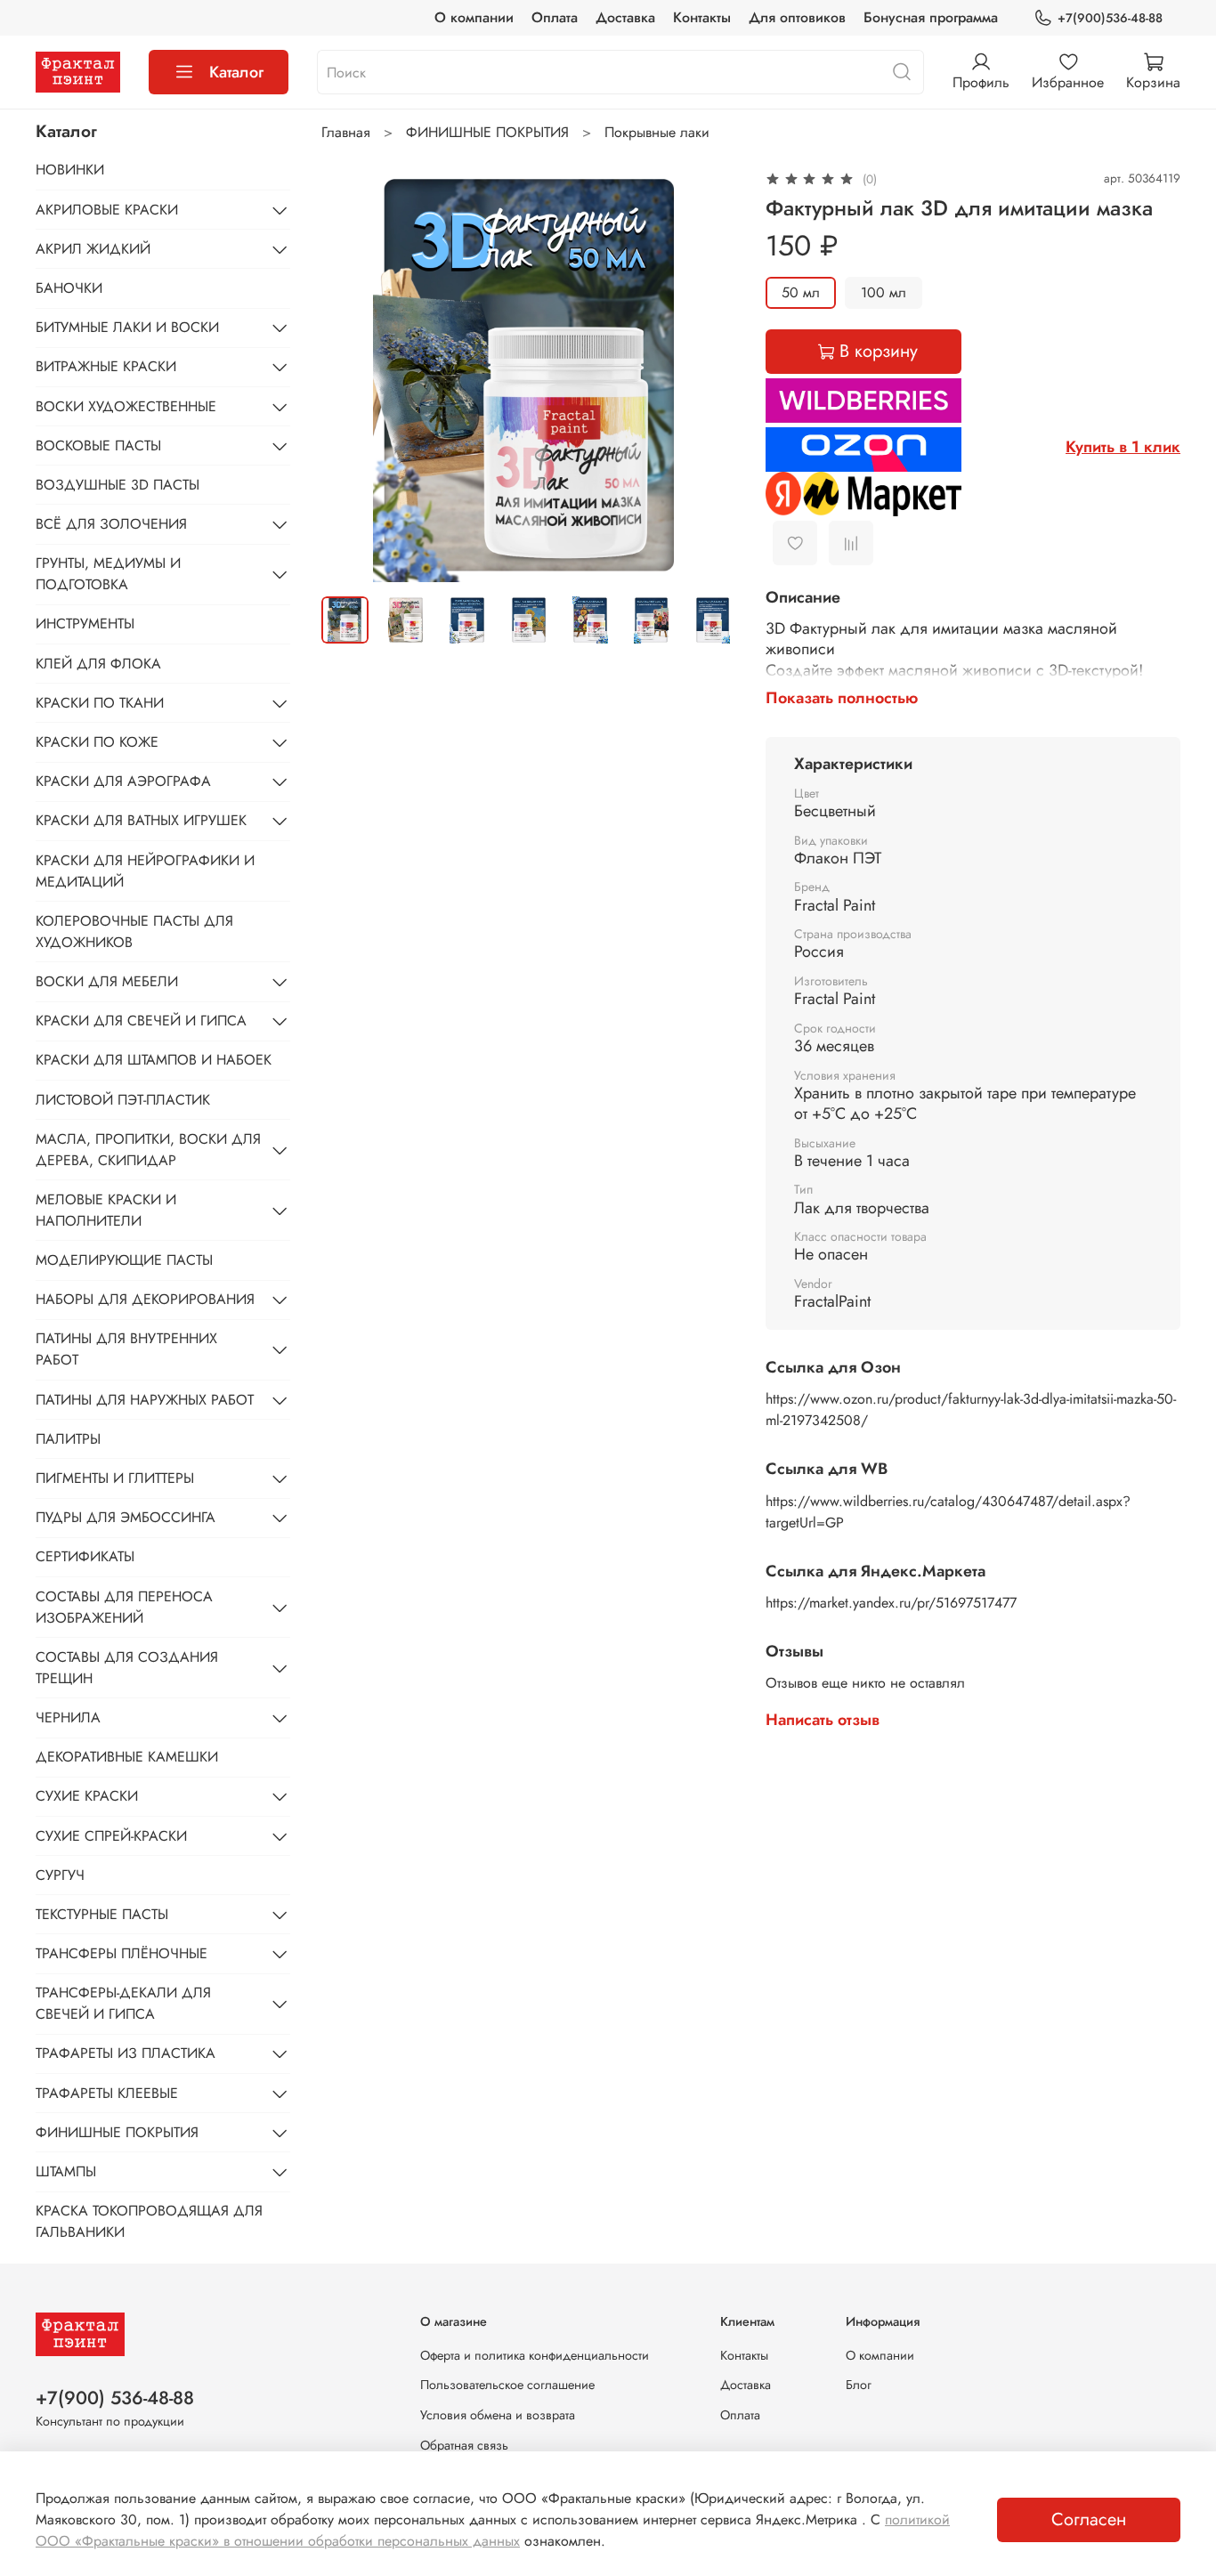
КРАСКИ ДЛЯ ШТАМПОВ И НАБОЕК (154, 1060)
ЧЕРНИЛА (68, 1717)
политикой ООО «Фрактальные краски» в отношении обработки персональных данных (493, 2530)
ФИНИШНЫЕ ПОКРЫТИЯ (487, 132)
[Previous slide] (350, 375)
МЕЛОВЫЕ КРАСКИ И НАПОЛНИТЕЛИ (106, 1210)
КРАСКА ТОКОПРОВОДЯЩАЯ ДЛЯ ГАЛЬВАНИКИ (149, 2221)
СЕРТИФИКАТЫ (85, 1556)
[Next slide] (709, 375)
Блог (859, 2385)
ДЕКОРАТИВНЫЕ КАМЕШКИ (127, 1757)
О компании (474, 17)
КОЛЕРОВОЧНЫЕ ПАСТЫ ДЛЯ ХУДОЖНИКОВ (134, 932)
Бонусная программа (931, 17)
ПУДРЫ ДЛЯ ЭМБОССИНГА (126, 1517)
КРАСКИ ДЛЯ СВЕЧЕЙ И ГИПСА (141, 1021)
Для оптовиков (797, 17)
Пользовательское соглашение (507, 2385)
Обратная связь (464, 2445)
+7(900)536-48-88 (1110, 18)
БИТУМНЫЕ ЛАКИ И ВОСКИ (127, 327)
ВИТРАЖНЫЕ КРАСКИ (106, 366)
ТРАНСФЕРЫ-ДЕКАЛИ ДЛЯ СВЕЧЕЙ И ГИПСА (123, 2003)
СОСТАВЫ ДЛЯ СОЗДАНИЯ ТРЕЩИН (127, 1668)
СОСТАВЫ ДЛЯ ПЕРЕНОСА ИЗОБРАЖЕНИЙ (124, 1607)
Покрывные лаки (657, 132)
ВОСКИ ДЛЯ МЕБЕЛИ (107, 981)
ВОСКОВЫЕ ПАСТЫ (98, 446)
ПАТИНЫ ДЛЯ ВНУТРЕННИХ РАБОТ (126, 1349)
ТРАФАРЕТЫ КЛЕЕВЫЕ (107, 2093)
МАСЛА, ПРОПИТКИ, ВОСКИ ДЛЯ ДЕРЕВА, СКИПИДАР (148, 1150)
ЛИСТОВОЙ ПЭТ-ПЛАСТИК (123, 1100)
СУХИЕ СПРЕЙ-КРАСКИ (111, 1836)
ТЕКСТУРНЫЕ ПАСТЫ (102, 1914)
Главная (346, 132)
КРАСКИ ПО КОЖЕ (97, 742)
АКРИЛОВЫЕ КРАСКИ (107, 210)
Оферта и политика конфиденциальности (535, 2355)
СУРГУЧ (60, 1875)
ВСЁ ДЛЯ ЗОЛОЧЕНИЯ (111, 524)
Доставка (625, 17)
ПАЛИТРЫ (68, 1439)
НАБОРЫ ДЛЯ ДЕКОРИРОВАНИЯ (145, 1299)
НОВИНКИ (70, 170)
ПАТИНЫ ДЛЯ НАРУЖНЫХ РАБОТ (145, 1400)
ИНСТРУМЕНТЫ (85, 624)
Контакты (702, 17)
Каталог (236, 72)
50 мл (801, 292)
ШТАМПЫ (66, 2171)
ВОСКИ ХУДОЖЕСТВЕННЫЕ (126, 406)
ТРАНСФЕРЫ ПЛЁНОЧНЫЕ (122, 1953)
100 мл (884, 292)
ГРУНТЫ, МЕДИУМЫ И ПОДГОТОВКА (108, 574)
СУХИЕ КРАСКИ (87, 1796)
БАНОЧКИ (69, 288)
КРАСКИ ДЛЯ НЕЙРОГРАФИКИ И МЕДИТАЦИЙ (145, 871)
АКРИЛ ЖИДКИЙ (93, 249)
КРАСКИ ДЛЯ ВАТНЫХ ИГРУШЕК (141, 820)
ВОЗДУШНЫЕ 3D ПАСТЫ (118, 485)
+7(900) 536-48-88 (115, 2398)
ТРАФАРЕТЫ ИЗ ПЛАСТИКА (126, 2053)
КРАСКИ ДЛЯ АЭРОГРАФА (123, 781)
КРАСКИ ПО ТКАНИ (100, 703)
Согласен (1089, 2519)
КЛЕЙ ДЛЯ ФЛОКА (98, 664)
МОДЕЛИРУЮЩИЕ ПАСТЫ (124, 1260)
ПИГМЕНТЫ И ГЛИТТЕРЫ (115, 1478)
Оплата (555, 17)
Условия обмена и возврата (498, 2415)
